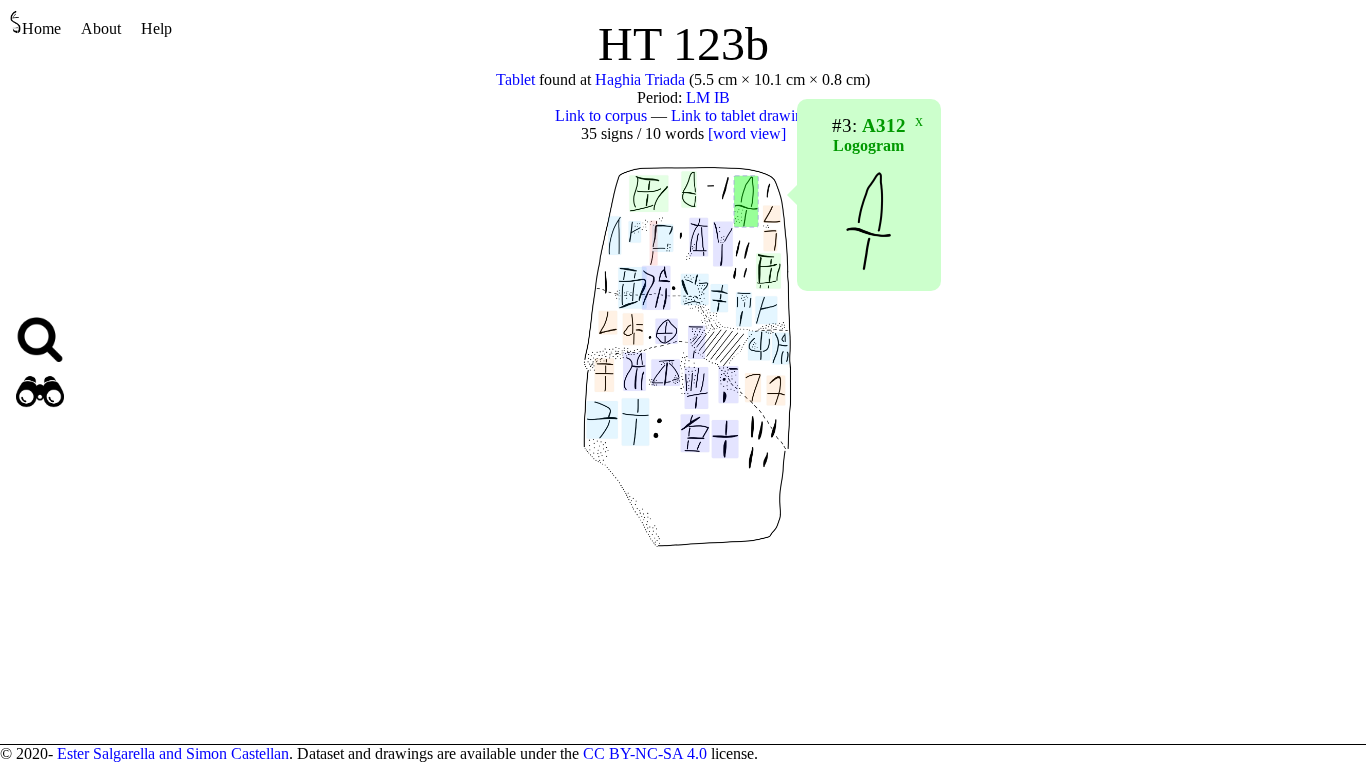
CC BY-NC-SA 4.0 (645, 753)
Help (156, 28)
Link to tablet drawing (741, 115)
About (101, 28)
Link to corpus (601, 115)
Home (41, 28)
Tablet (515, 79)
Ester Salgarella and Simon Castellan (173, 753)
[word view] (747, 133)
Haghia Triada (640, 79)
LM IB (708, 97)
